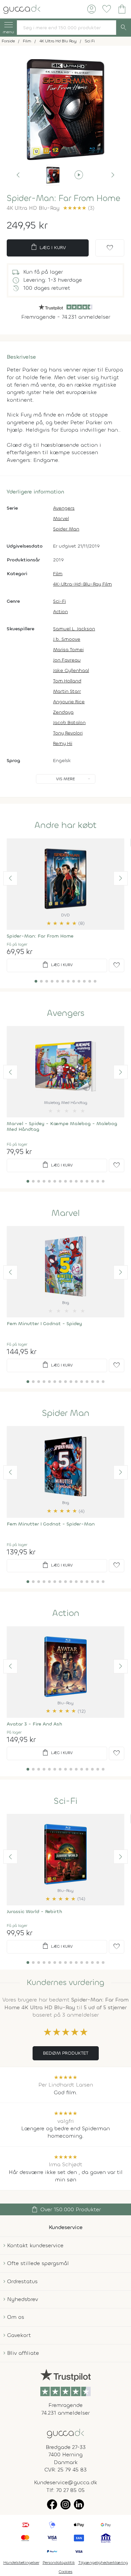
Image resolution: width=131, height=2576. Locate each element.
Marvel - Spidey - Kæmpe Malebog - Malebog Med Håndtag (62, 1126)
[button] (18, 175)
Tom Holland (67, 681)
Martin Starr (67, 691)
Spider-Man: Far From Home (40, 936)
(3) (79, 208)
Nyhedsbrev (23, 2299)
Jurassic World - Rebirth (34, 1912)
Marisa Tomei (68, 650)
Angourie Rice (69, 702)
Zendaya (63, 712)
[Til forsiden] (22, 9)
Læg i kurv (48, 247)
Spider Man (66, 529)
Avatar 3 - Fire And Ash (34, 1724)
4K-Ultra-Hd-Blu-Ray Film (82, 584)
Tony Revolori (68, 733)
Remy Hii (63, 743)
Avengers (64, 508)
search (124, 28)
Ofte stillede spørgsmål (38, 2263)
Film (58, 574)
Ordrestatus (22, 2281)
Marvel (61, 519)
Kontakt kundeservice (35, 2245)
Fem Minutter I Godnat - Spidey (44, 1324)
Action (60, 612)
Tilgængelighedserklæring (103, 2563)
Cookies (66, 2572)
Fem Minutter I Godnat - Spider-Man (51, 1524)
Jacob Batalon (69, 723)
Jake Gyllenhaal (71, 670)
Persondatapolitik (59, 2563)
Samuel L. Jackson (74, 629)
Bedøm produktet (66, 2053)
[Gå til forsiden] (65, 2433)
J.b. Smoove (67, 639)
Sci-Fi (59, 601)
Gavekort (19, 2335)
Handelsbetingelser (21, 2563)
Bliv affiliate (23, 2353)
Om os (16, 2317)
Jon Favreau (67, 660)
